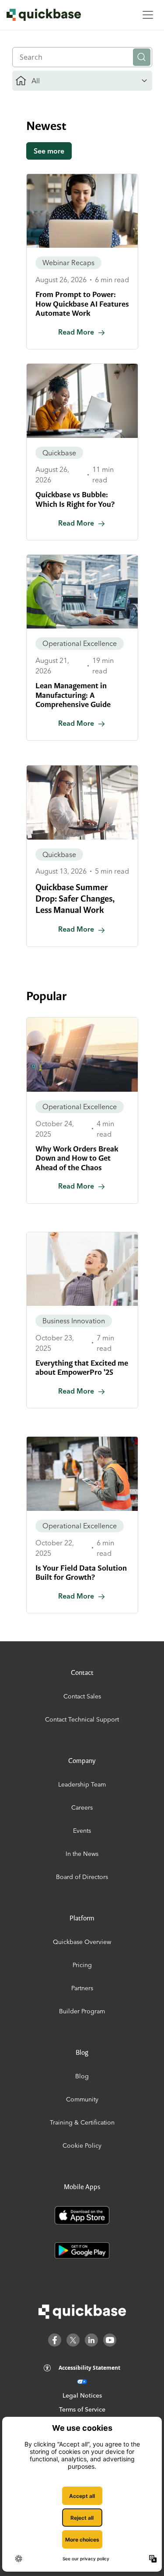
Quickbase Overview (82, 1942)
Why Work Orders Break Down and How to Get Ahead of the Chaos (77, 1158)
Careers (82, 1807)
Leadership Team (82, 1784)
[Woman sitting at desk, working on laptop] (82, 401)
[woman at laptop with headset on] (82, 211)
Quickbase (59, 453)
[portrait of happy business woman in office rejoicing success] (82, 1269)
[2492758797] (82, 592)
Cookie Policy (82, 2146)
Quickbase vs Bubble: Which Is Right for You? (75, 499)
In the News (82, 1854)
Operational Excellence (80, 643)
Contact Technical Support (82, 1719)
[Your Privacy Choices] (82, 2382)
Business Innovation (74, 1321)
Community (82, 2099)
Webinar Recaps (68, 263)
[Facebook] (55, 2340)
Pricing (82, 1965)
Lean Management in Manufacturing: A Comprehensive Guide (73, 695)
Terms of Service (82, 2409)
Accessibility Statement (89, 2368)
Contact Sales (82, 1696)
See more (49, 151)
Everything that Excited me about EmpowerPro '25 (82, 1368)
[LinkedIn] (91, 2340)
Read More (76, 332)
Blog (82, 2076)
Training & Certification (82, 2122)
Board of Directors (82, 1877)
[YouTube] (110, 2340)
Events (82, 1831)
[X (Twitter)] (73, 2340)
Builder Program (82, 2011)
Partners (82, 1988)
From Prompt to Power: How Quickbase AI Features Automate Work (82, 304)
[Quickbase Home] (82, 2312)
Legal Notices (82, 2395)
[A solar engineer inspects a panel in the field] (82, 1054)
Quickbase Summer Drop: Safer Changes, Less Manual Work (75, 899)
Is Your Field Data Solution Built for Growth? (81, 1573)
